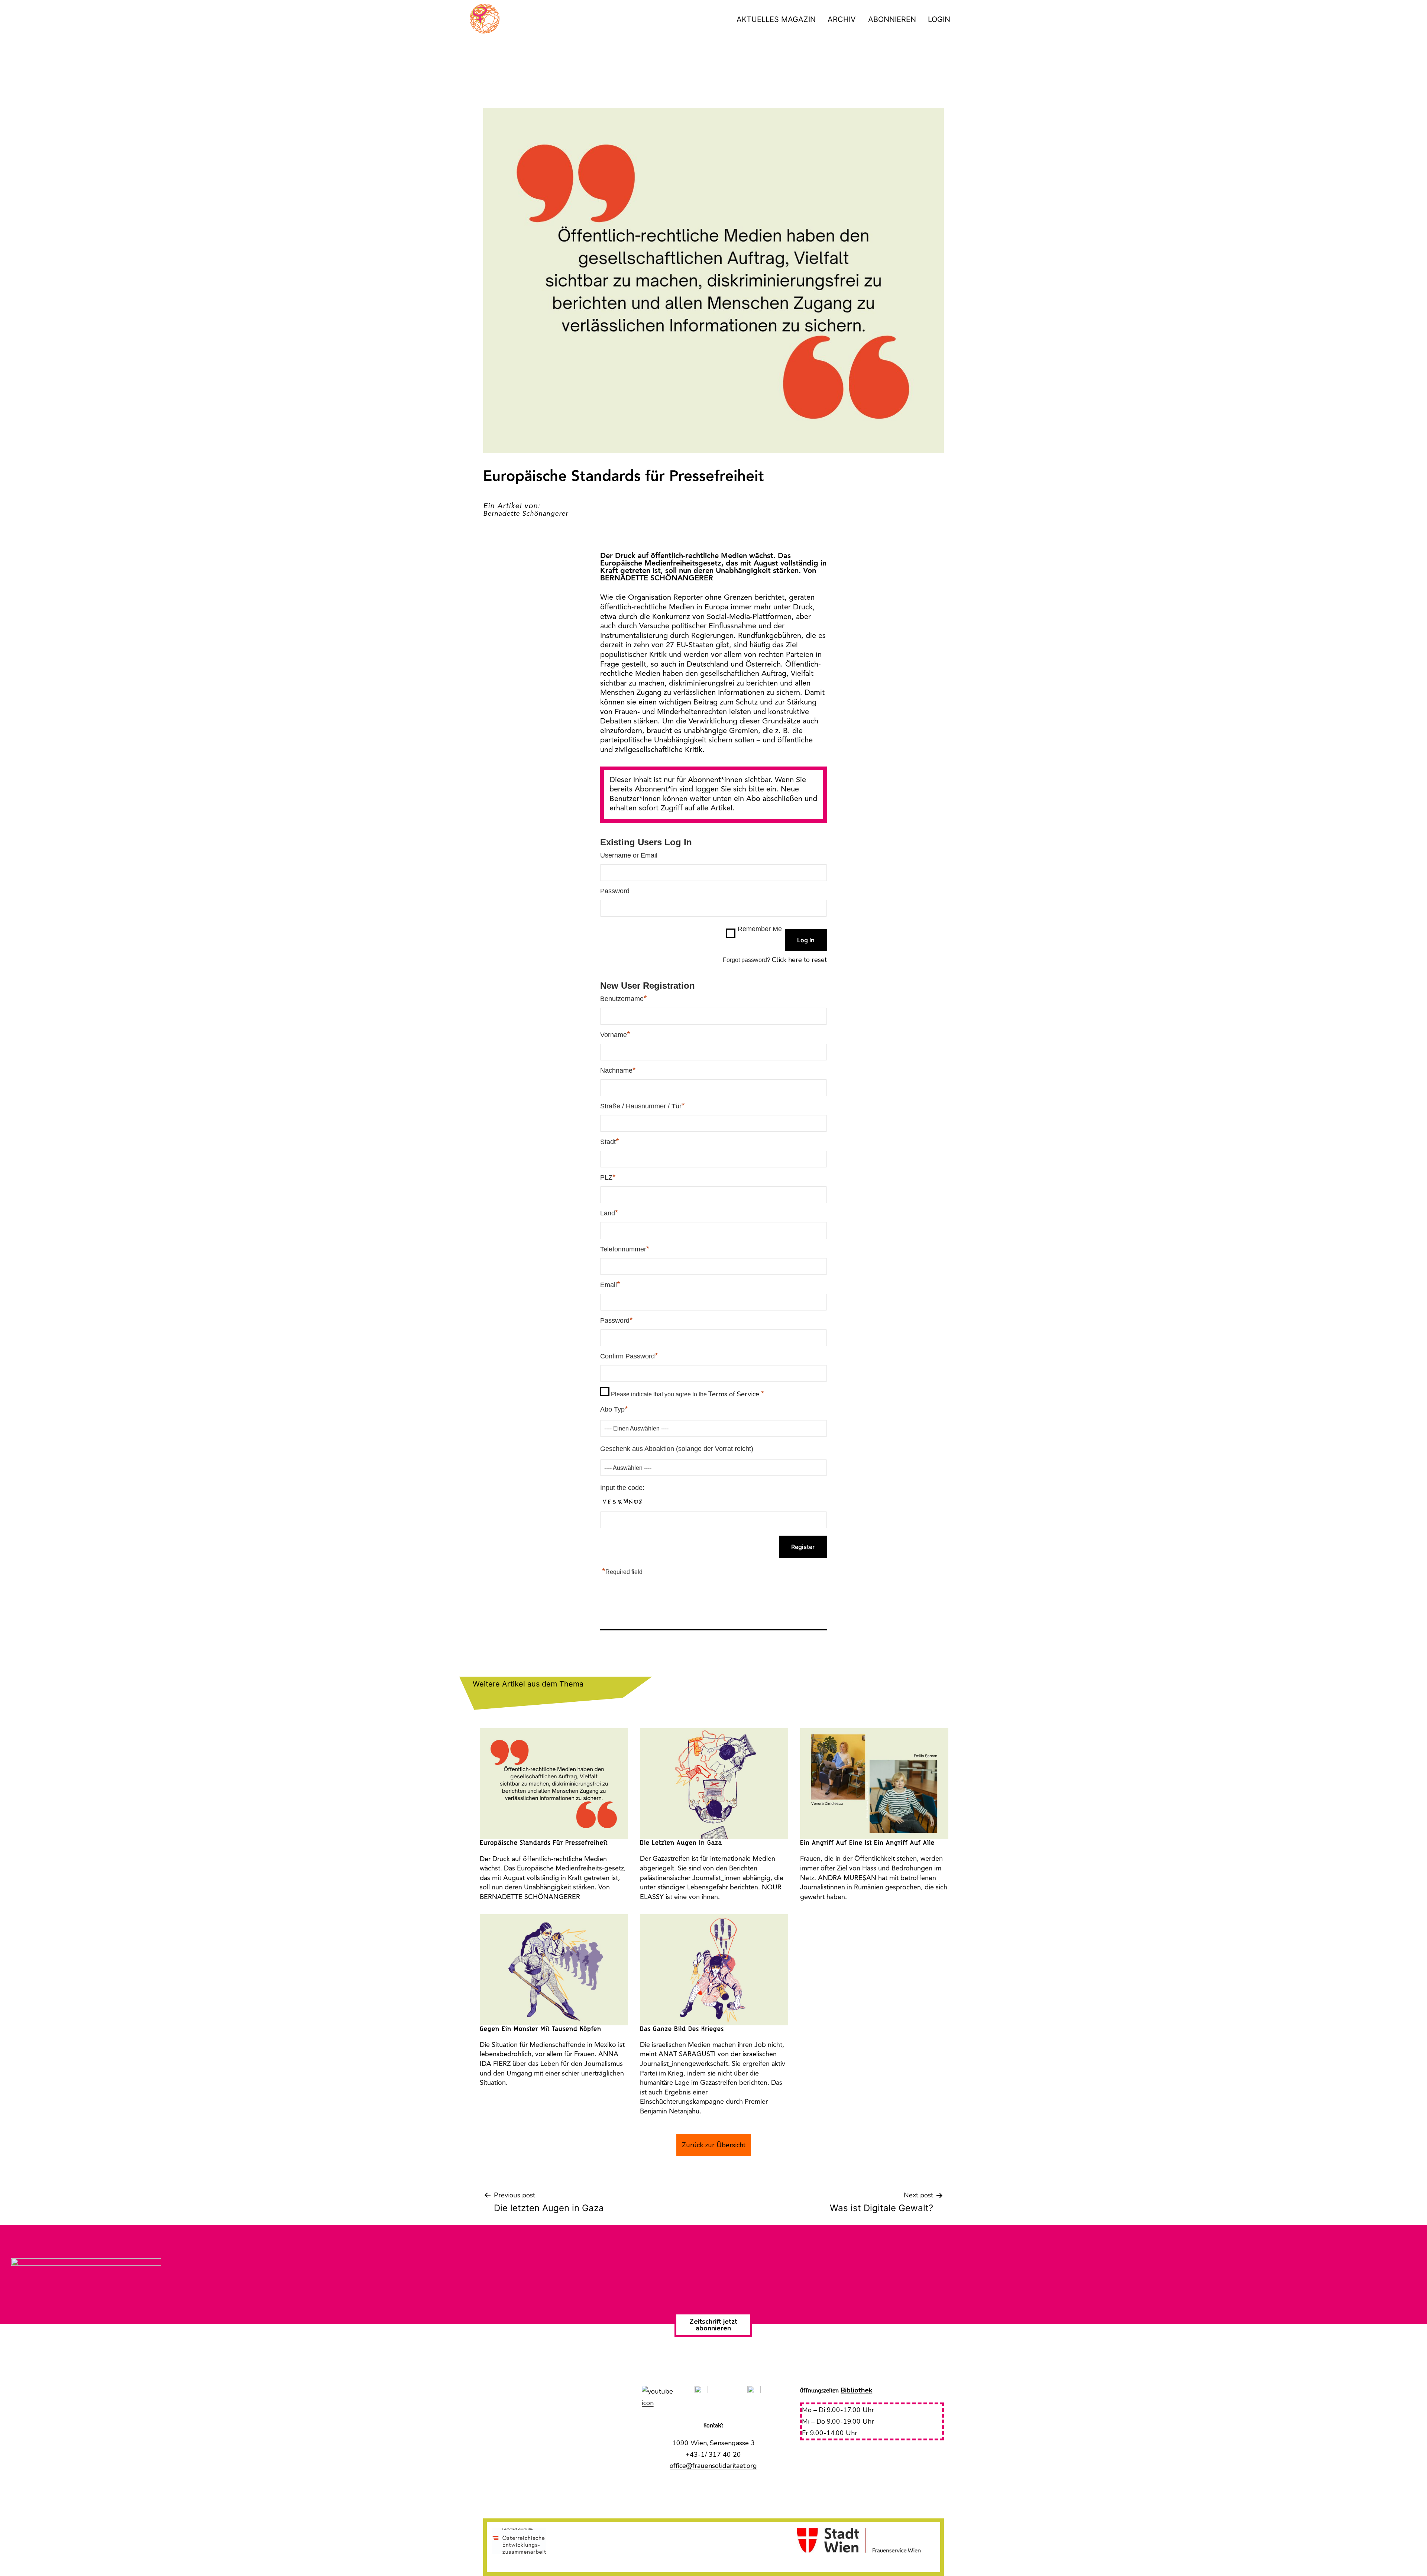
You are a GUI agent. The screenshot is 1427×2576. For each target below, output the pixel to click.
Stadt (610, 1141)
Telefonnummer (625, 1249)
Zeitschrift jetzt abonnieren (713, 2325)
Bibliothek (856, 2390)
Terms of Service (735, 1394)
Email (610, 1284)
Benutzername (624, 998)
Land (609, 1213)
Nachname (618, 1070)
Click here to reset (799, 960)
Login (939, 19)
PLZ (608, 1177)
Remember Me (760, 929)
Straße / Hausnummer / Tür (643, 1106)
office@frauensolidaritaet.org (713, 2466)
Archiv (842, 19)
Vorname (615, 1034)
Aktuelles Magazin (776, 19)
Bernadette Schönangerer (526, 514)
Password (615, 891)
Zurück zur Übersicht (714, 2145)
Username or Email (629, 855)
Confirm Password (629, 1356)
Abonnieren (892, 19)
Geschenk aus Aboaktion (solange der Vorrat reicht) (677, 1449)
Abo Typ (614, 1409)
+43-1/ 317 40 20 (713, 2455)
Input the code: (622, 1488)
